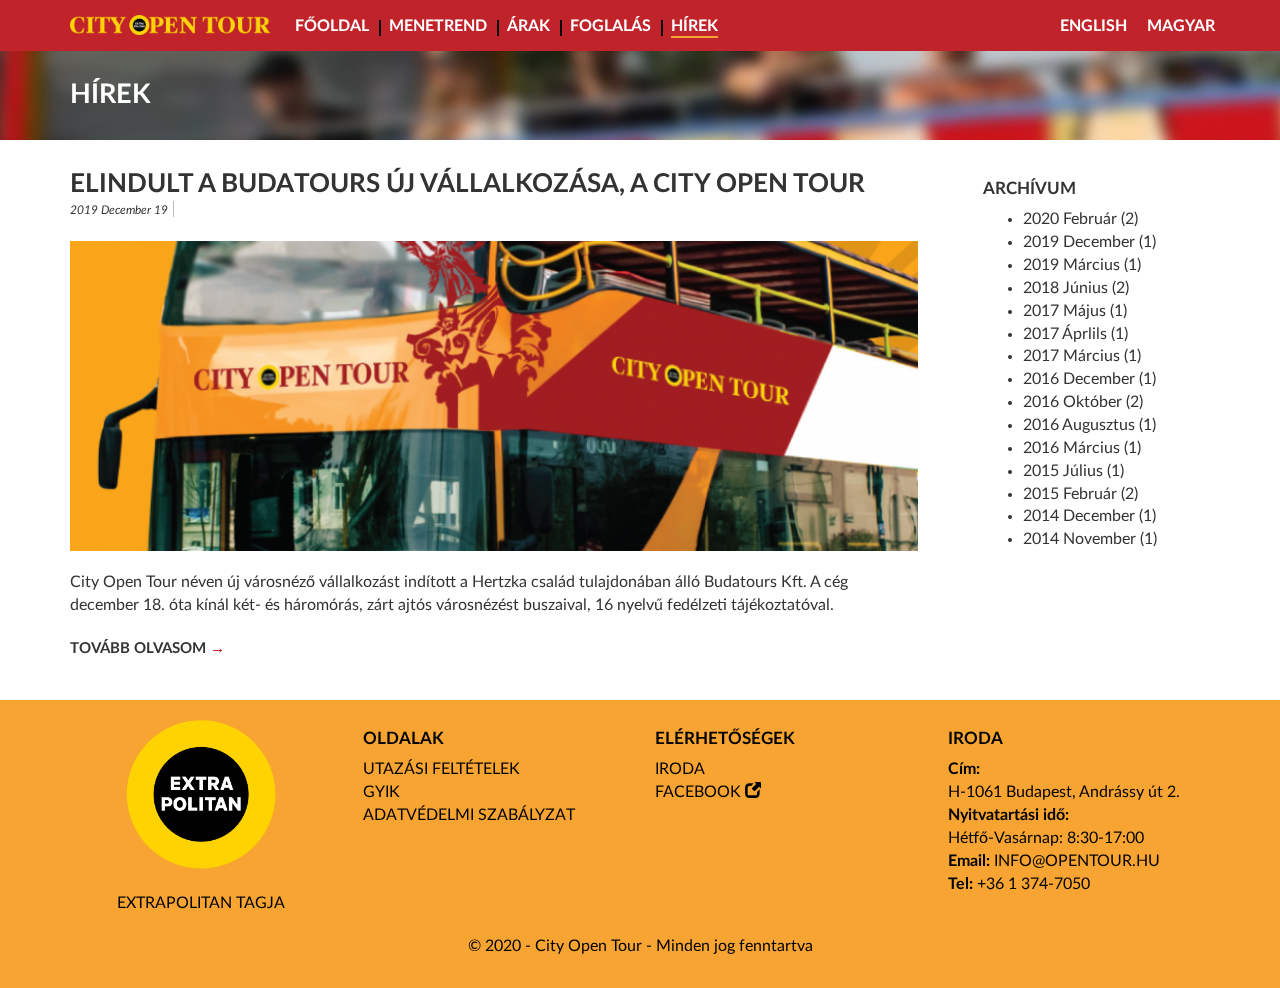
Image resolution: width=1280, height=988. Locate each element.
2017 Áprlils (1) (1075, 334)
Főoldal (332, 26)
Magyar (1181, 26)
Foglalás (610, 26)
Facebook (698, 792)
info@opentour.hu (1077, 861)
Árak (528, 26)
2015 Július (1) (1073, 471)
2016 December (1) (1089, 379)
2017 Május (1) (1075, 311)
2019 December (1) (1089, 242)
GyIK (381, 792)
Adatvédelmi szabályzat (469, 815)
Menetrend (438, 26)
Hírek (694, 26)
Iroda (680, 769)
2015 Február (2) (1080, 494)
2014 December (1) (1089, 516)
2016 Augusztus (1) (1089, 425)
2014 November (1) (1090, 539)
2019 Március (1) (1082, 265)
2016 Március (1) (1082, 448)
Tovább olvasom (138, 648)
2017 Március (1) (1082, 356)
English (1093, 26)
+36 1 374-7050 (1033, 884)
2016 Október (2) (1083, 402)
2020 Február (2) (1080, 219)
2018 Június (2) (1076, 288)
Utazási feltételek (441, 769)
